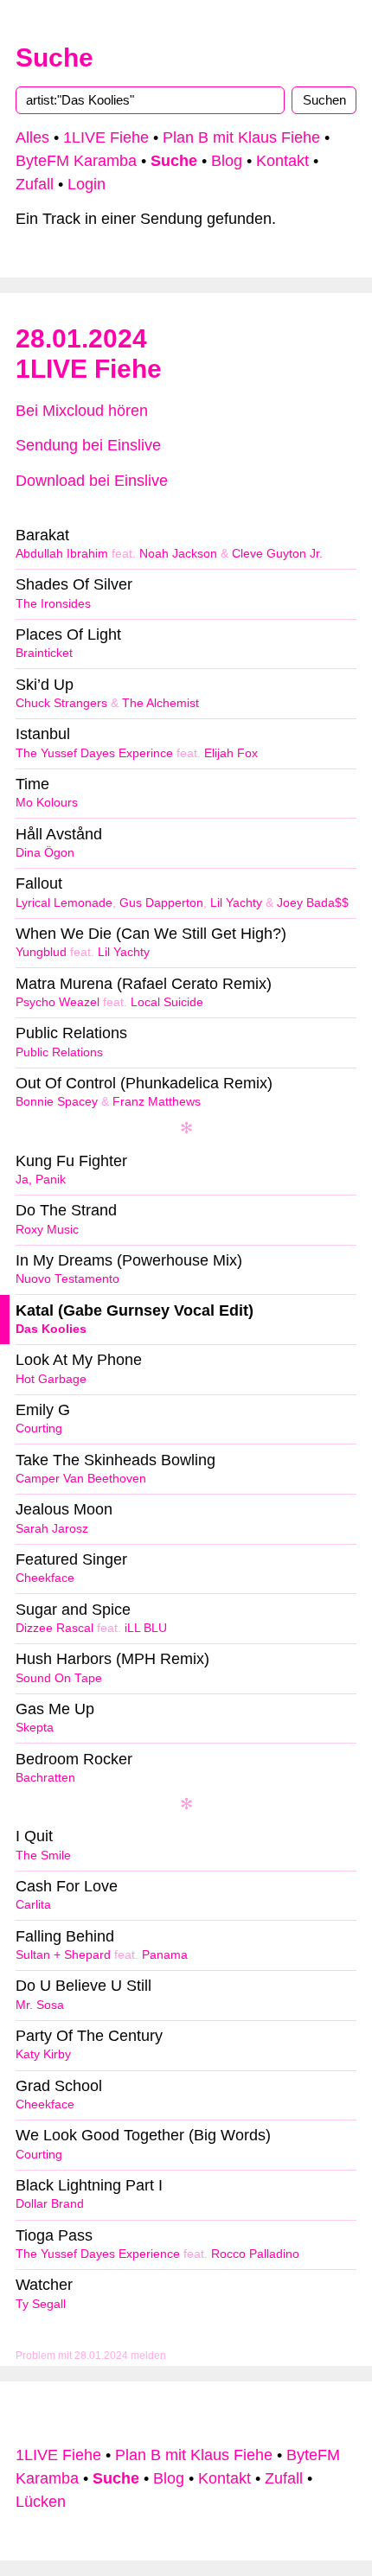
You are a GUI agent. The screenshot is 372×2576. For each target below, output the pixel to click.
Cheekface (45, 1578)
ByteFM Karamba (76, 161)
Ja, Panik (41, 1180)
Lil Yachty (236, 903)
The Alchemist (160, 703)
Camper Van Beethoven (81, 1479)
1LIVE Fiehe (106, 137)
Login (87, 184)
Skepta (35, 1728)
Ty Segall (41, 2304)
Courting (39, 1428)
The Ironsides (53, 604)
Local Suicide (167, 1002)
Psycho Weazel (58, 1002)
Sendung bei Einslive (88, 445)
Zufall (35, 184)
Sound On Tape (59, 1678)
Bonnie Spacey (57, 1102)
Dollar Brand (50, 2204)
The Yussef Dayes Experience (98, 2254)
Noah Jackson (178, 554)
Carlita (33, 1905)
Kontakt (282, 161)
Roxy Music (47, 1230)
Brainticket (44, 653)
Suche (55, 57)
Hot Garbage (51, 1379)
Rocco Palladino (255, 2254)
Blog (227, 161)
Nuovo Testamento (67, 1279)
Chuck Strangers (61, 703)
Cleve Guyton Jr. (277, 554)
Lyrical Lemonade (64, 903)
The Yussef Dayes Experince (94, 753)
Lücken (41, 2502)
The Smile (43, 1855)
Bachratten (45, 1778)
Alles (32, 137)
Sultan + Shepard (63, 1955)
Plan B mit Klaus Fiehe (241, 137)
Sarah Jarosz (52, 1529)
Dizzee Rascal (55, 1628)
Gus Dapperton (161, 903)
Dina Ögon (45, 853)
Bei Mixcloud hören (82, 411)
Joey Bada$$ (313, 903)
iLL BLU (146, 1628)
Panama (165, 1955)
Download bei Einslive (92, 481)
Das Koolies (51, 1329)
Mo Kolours (47, 803)
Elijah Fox (231, 753)
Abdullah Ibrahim (62, 554)
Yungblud (41, 952)
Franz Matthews (157, 1102)
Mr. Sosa (40, 2005)
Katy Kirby (43, 2054)
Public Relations (59, 1052)
